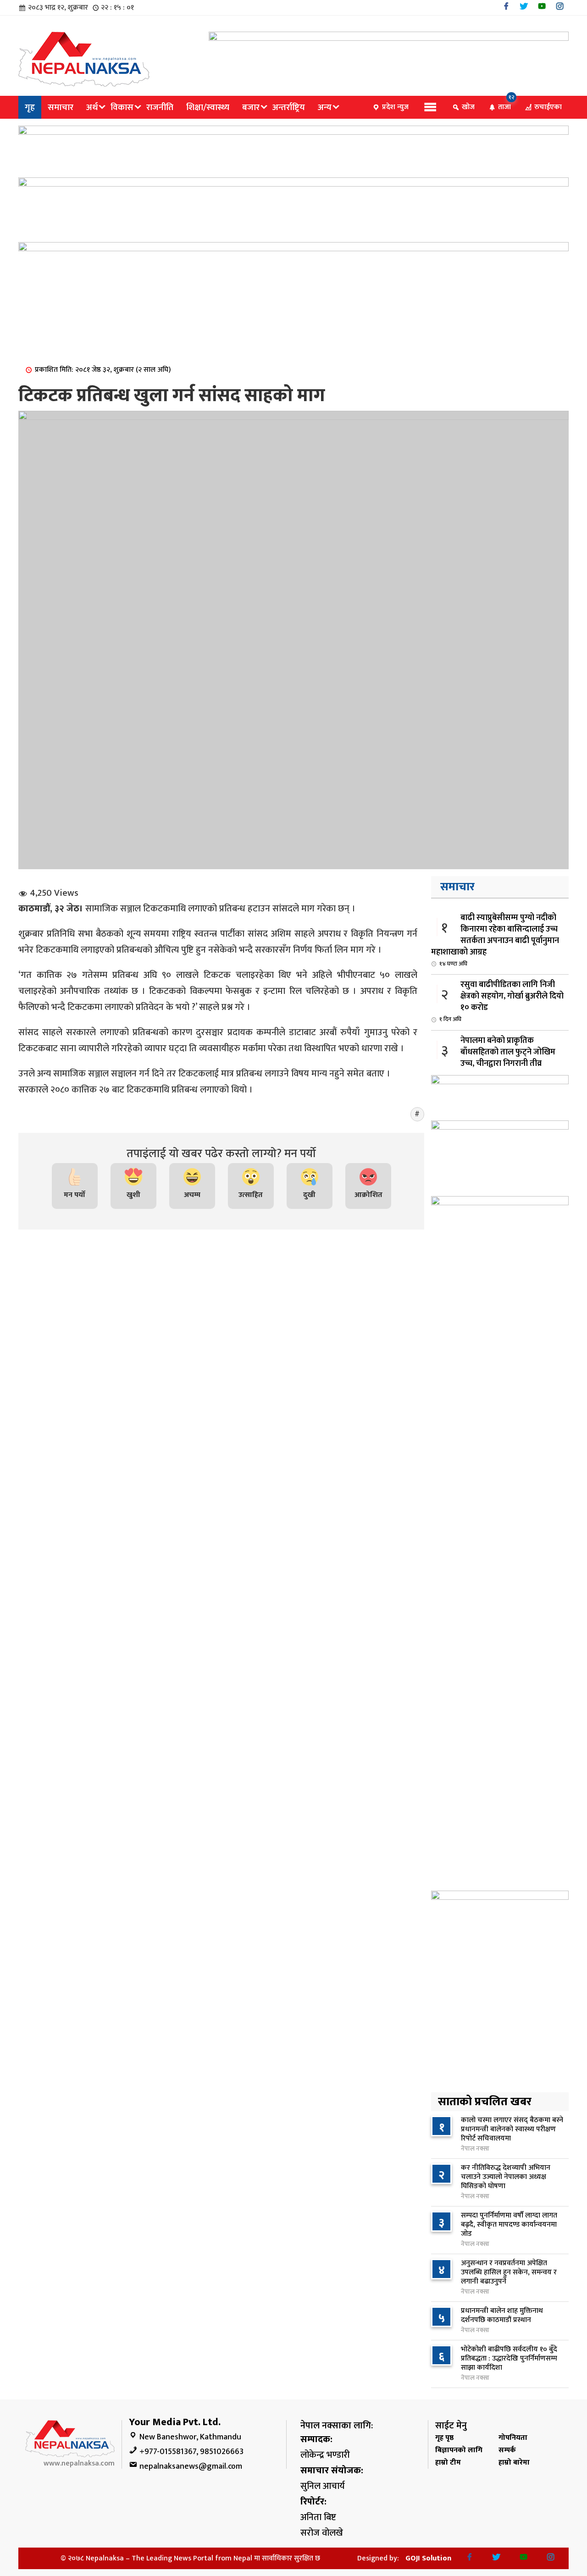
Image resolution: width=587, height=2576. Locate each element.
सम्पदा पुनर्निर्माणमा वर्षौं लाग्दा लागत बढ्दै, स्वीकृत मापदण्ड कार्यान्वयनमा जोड (509, 2225)
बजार (251, 107)
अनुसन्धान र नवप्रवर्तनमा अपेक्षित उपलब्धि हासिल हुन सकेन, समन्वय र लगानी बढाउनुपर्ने (509, 2272)
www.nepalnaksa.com (79, 2463)
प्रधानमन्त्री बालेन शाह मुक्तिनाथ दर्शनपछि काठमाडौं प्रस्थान (502, 2315)
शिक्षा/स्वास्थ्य (208, 107)
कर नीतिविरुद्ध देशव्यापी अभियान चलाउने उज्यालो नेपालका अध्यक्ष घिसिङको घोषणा (506, 2177)
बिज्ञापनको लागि (459, 2450)
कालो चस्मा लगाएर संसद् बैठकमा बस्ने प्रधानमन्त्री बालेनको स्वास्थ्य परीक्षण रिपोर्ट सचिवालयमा (512, 2129)
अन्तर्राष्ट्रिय (289, 107)
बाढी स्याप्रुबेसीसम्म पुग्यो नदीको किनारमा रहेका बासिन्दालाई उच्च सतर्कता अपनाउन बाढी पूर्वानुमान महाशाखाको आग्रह (495, 940)
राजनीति (160, 107)
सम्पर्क (507, 2450)
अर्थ (92, 107)
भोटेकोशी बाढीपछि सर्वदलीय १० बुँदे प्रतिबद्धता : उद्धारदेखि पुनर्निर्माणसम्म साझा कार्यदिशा (509, 2358)
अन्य (325, 107)
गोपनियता (513, 2438)
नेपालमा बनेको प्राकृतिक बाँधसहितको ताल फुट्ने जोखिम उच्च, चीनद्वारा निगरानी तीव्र (497, 1057)
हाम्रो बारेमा (514, 2463)
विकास (122, 107)
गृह (30, 107)
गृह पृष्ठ (444, 2438)
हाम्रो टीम (448, 2463)
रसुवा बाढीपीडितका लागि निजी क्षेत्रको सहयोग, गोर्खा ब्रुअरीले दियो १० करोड (501, 1001)
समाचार (61, 107)
